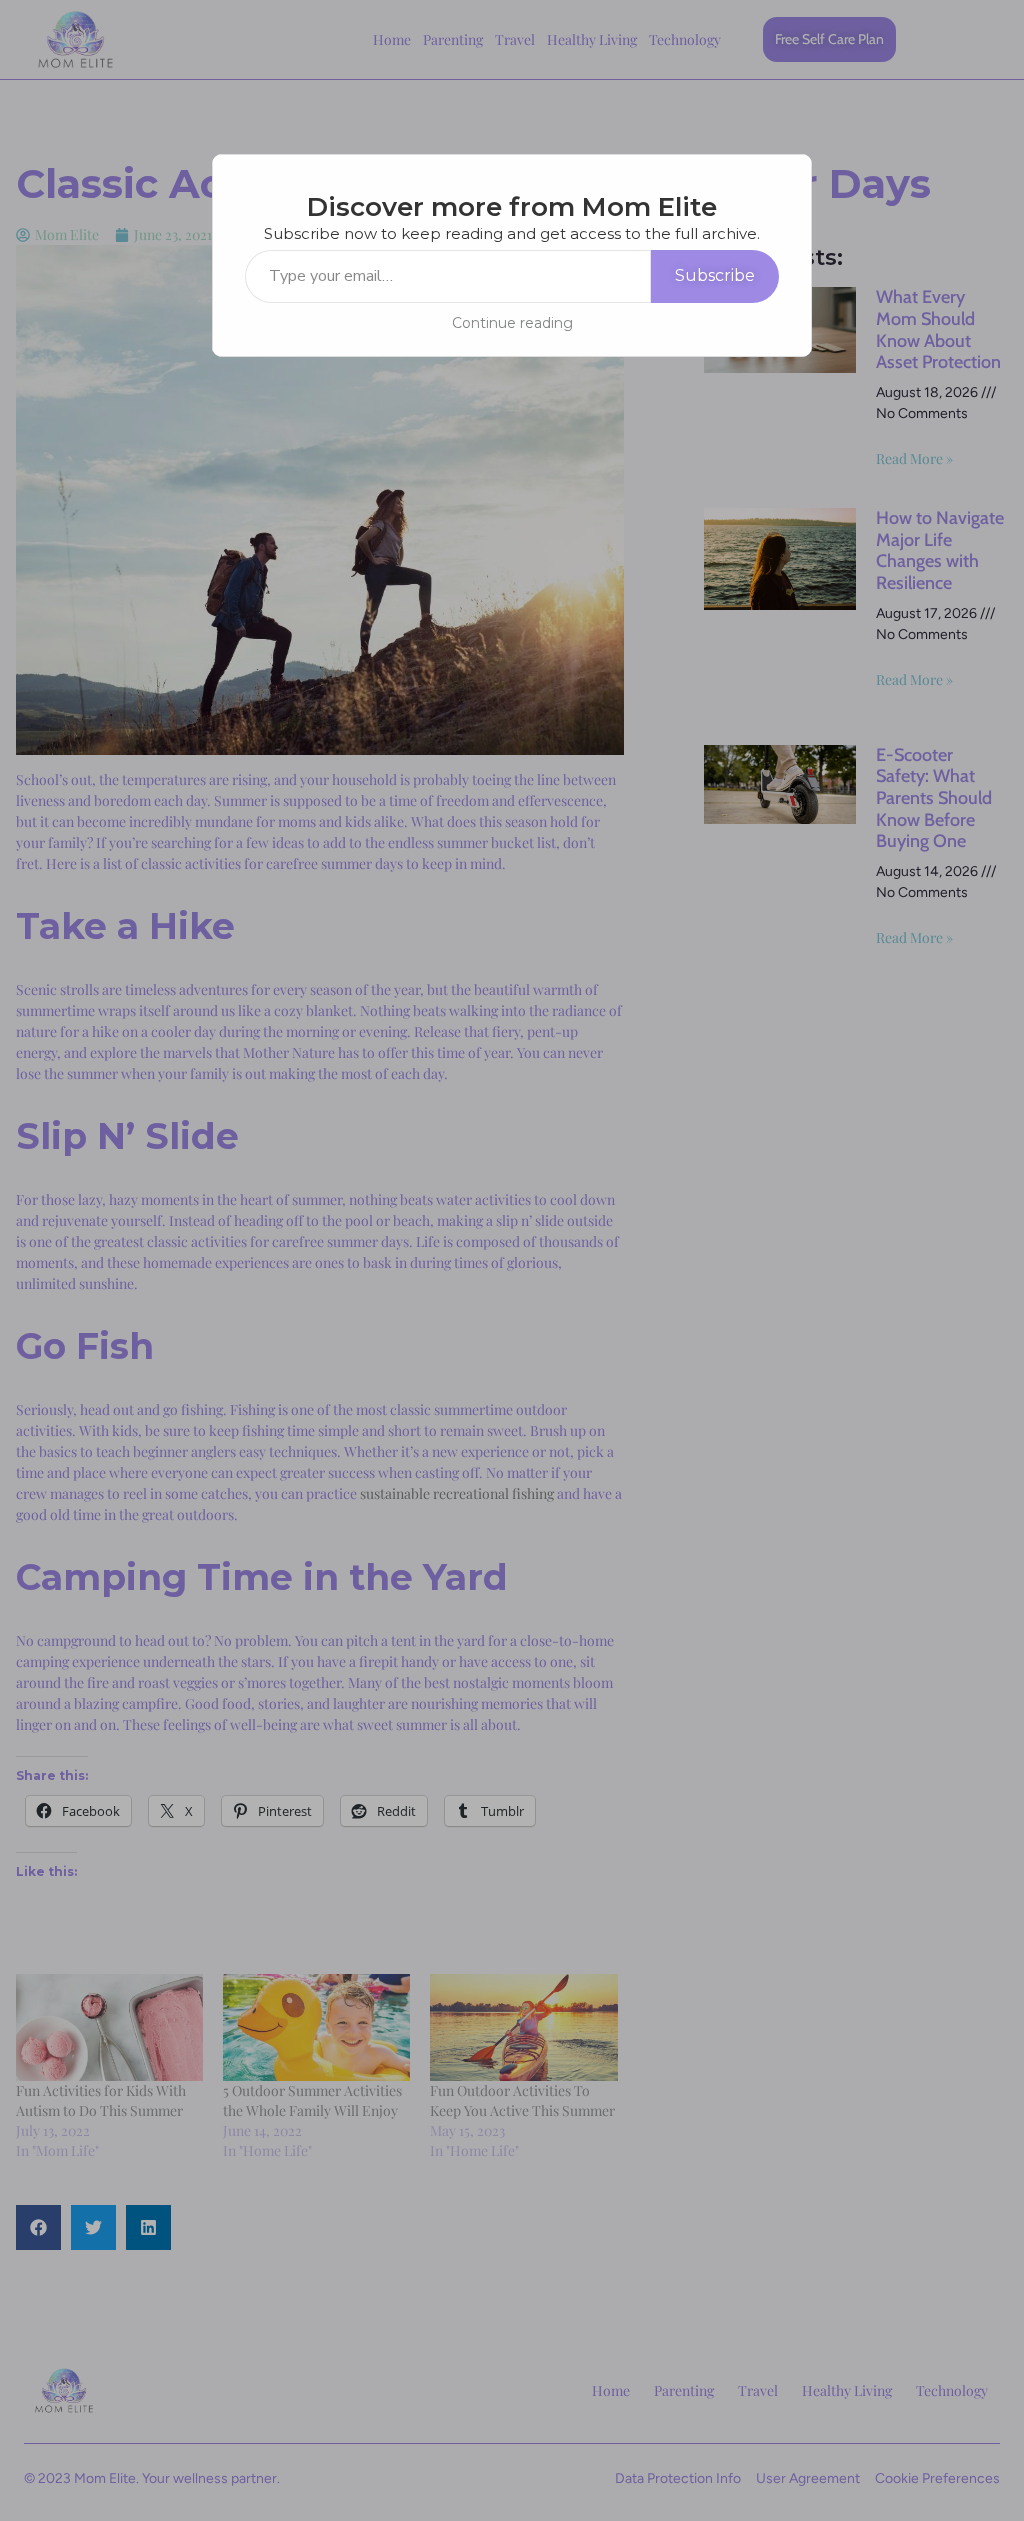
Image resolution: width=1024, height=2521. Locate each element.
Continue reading (512, 323)
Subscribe (715, 275)
